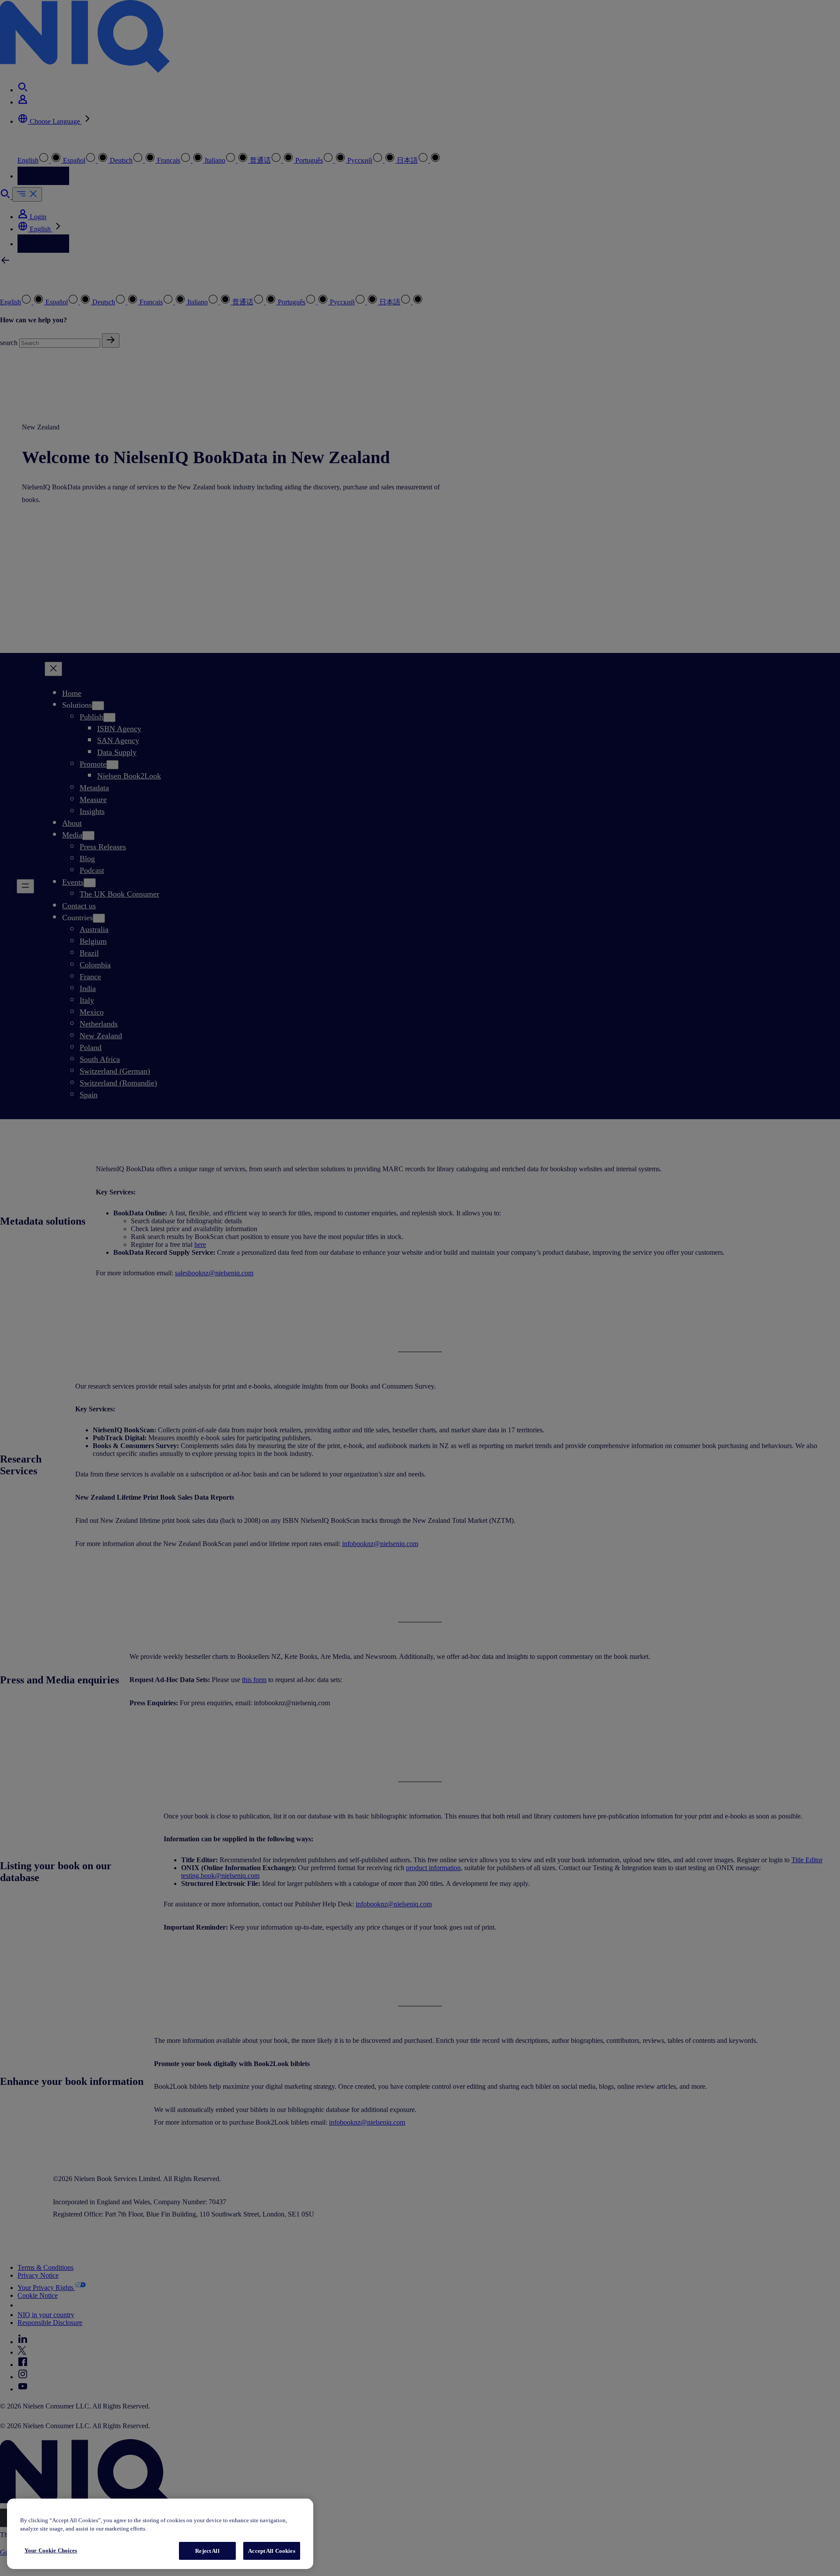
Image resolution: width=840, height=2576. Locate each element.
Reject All (207, 2551)
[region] (160, 2534)
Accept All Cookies (271, 2551)
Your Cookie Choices (51, 2550)
